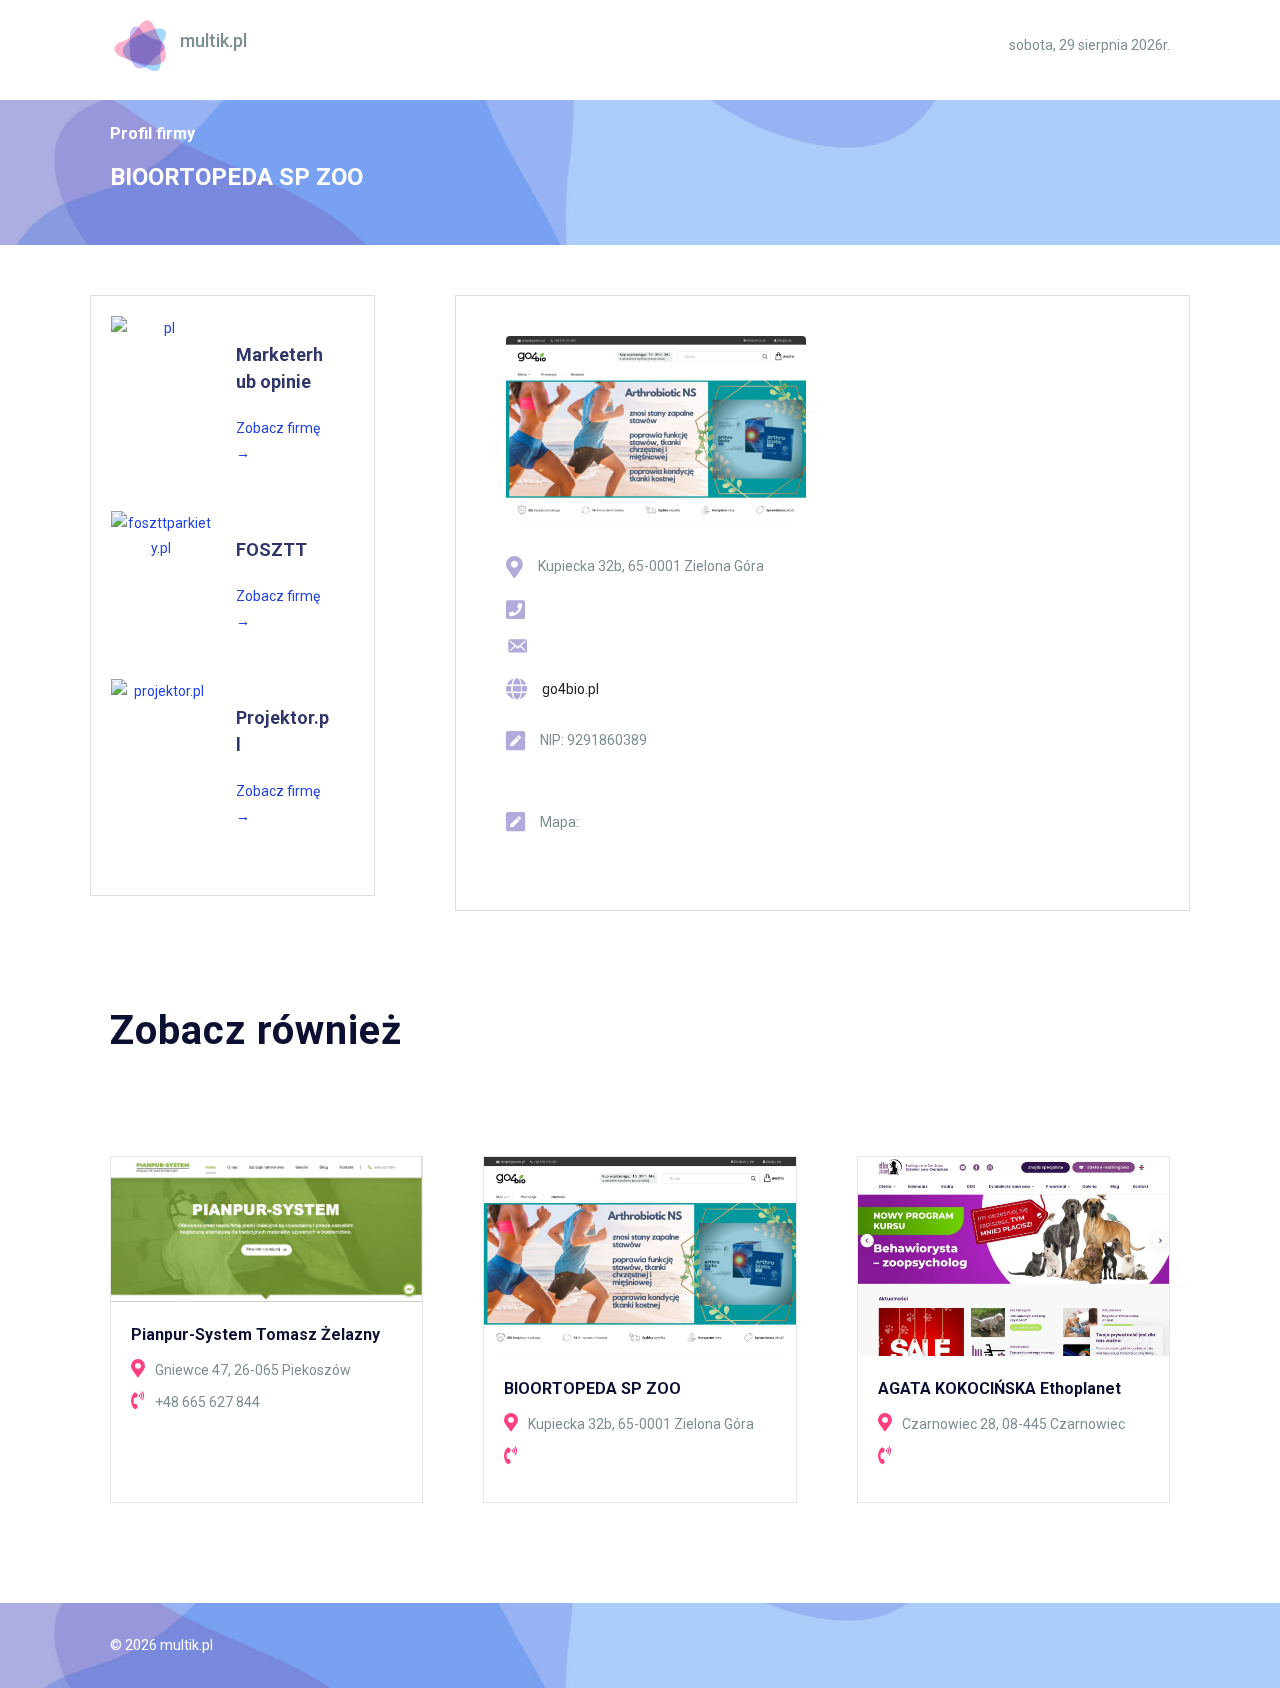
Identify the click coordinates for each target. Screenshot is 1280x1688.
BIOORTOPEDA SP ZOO (592, 1388)
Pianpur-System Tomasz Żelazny (255, 1334)
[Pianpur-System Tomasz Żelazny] (266, 1228)
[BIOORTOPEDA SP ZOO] (639, 1255)
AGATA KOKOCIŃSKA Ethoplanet (999, 1388)
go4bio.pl (570, 689)
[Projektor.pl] (161, 691)
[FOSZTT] (161, 536)
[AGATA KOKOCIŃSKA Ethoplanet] (1013, 1255)
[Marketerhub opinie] (161, 328)
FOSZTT (271, 549)
